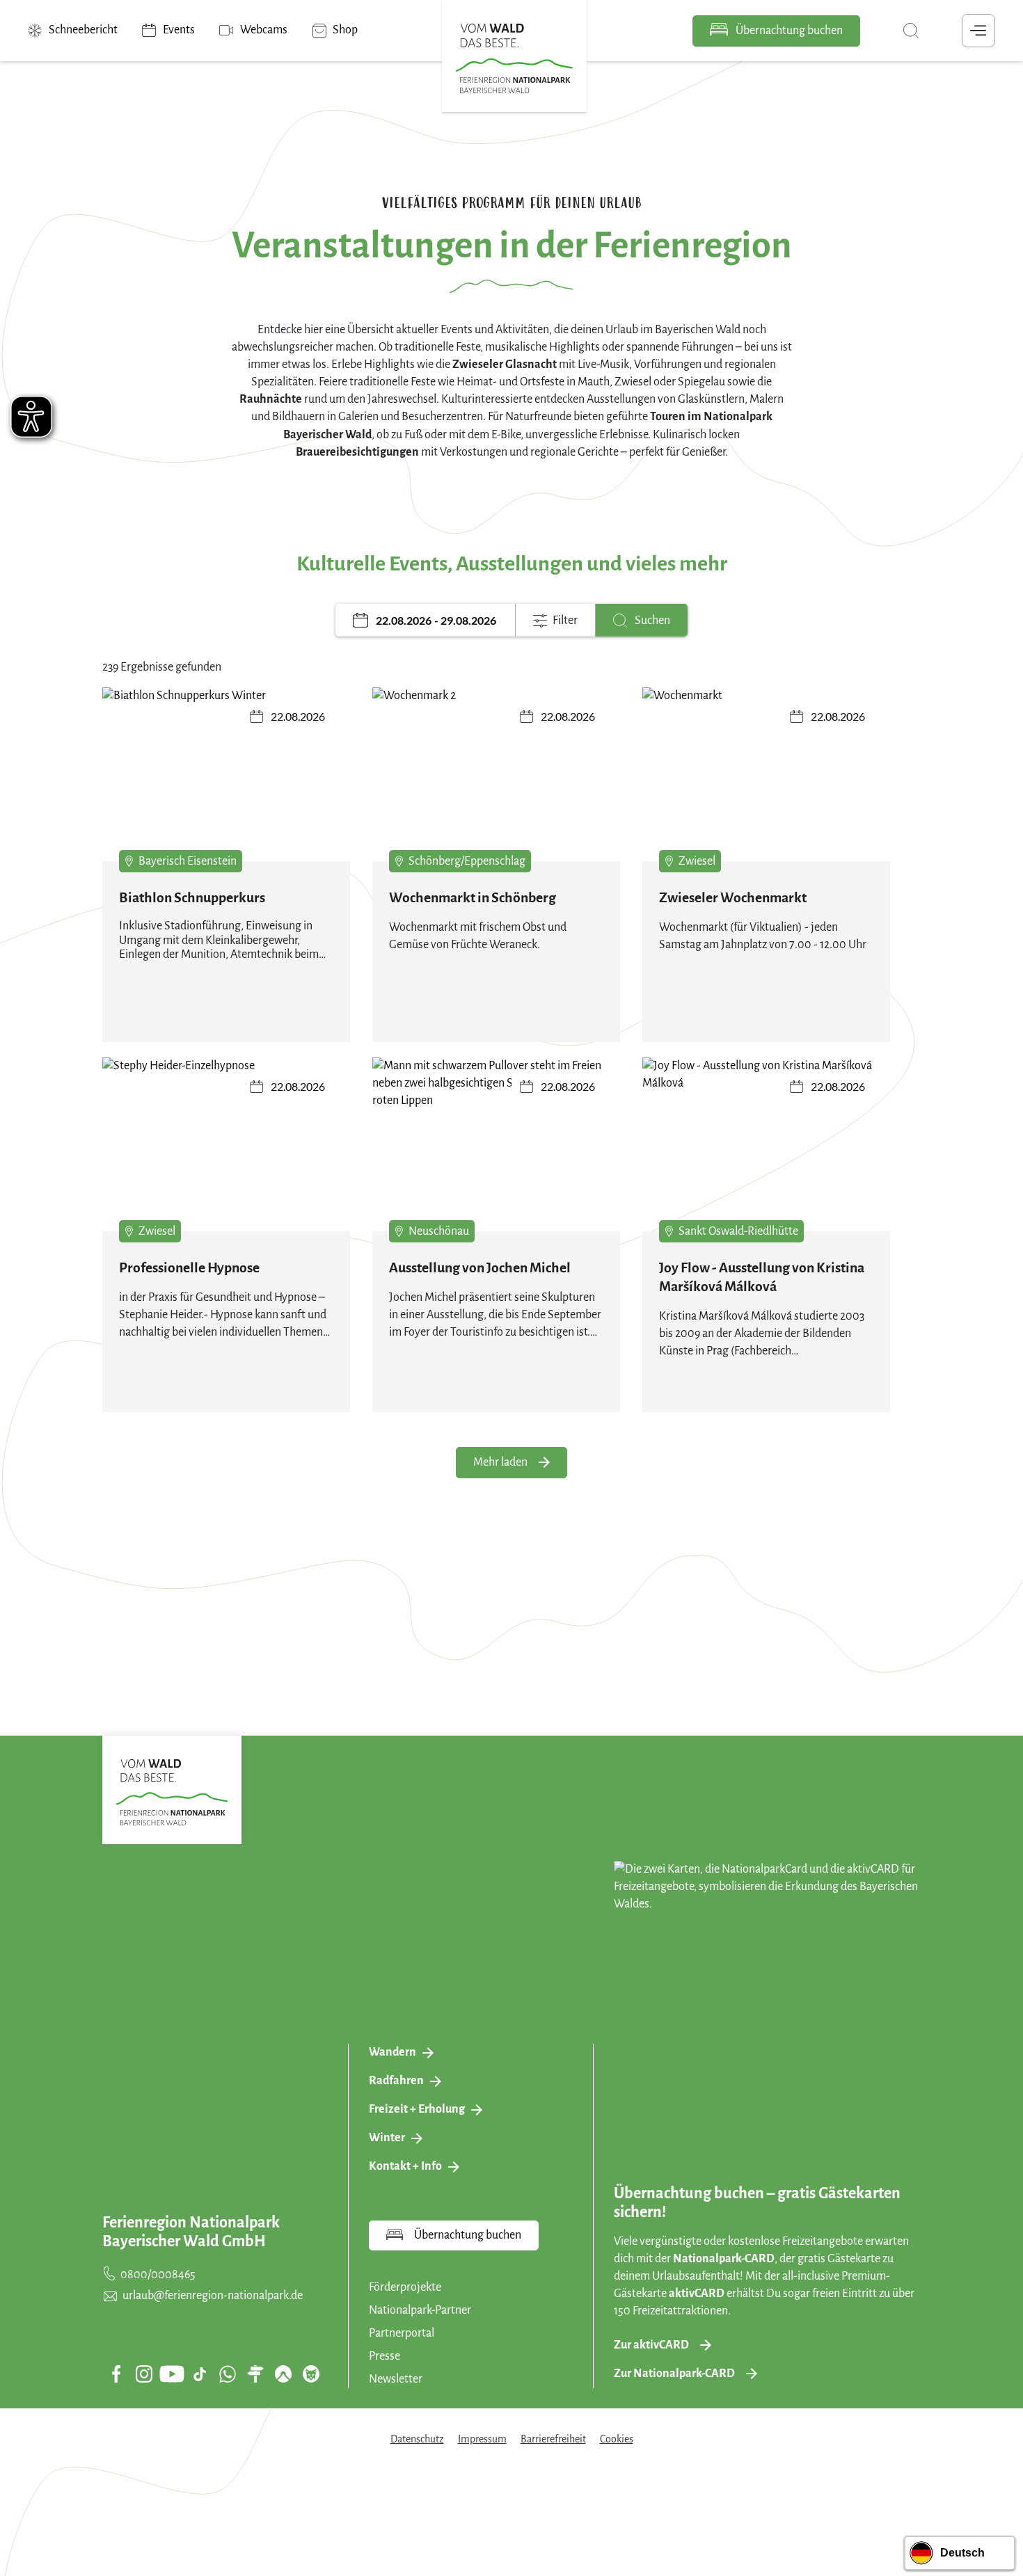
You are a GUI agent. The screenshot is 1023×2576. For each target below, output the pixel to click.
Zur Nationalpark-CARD (674, 2374)
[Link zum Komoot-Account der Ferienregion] (283, 2374)
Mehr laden (500, 1462)
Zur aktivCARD (651, 2345)
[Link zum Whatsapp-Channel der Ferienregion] (228, 2374)
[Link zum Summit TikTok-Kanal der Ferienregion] (200, 2374)
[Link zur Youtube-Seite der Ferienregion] (172, 2374)
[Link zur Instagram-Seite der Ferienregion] (144, 2374)
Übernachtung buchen (788, 31)
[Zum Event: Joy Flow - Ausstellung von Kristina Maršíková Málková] (766, 1150)
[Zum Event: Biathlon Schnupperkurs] (226, 780)
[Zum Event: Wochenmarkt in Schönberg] (496, 780)
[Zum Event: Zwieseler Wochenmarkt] (766, 780)
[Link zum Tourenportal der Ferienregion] (255, 2374)
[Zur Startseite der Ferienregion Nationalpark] (514, 58)
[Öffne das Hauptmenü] (978, 31)
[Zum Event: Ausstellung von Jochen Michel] (496, 1150)
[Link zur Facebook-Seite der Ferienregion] (117, 2374)
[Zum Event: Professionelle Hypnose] (226, 1150)
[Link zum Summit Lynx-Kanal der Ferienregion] (311, 2374)
